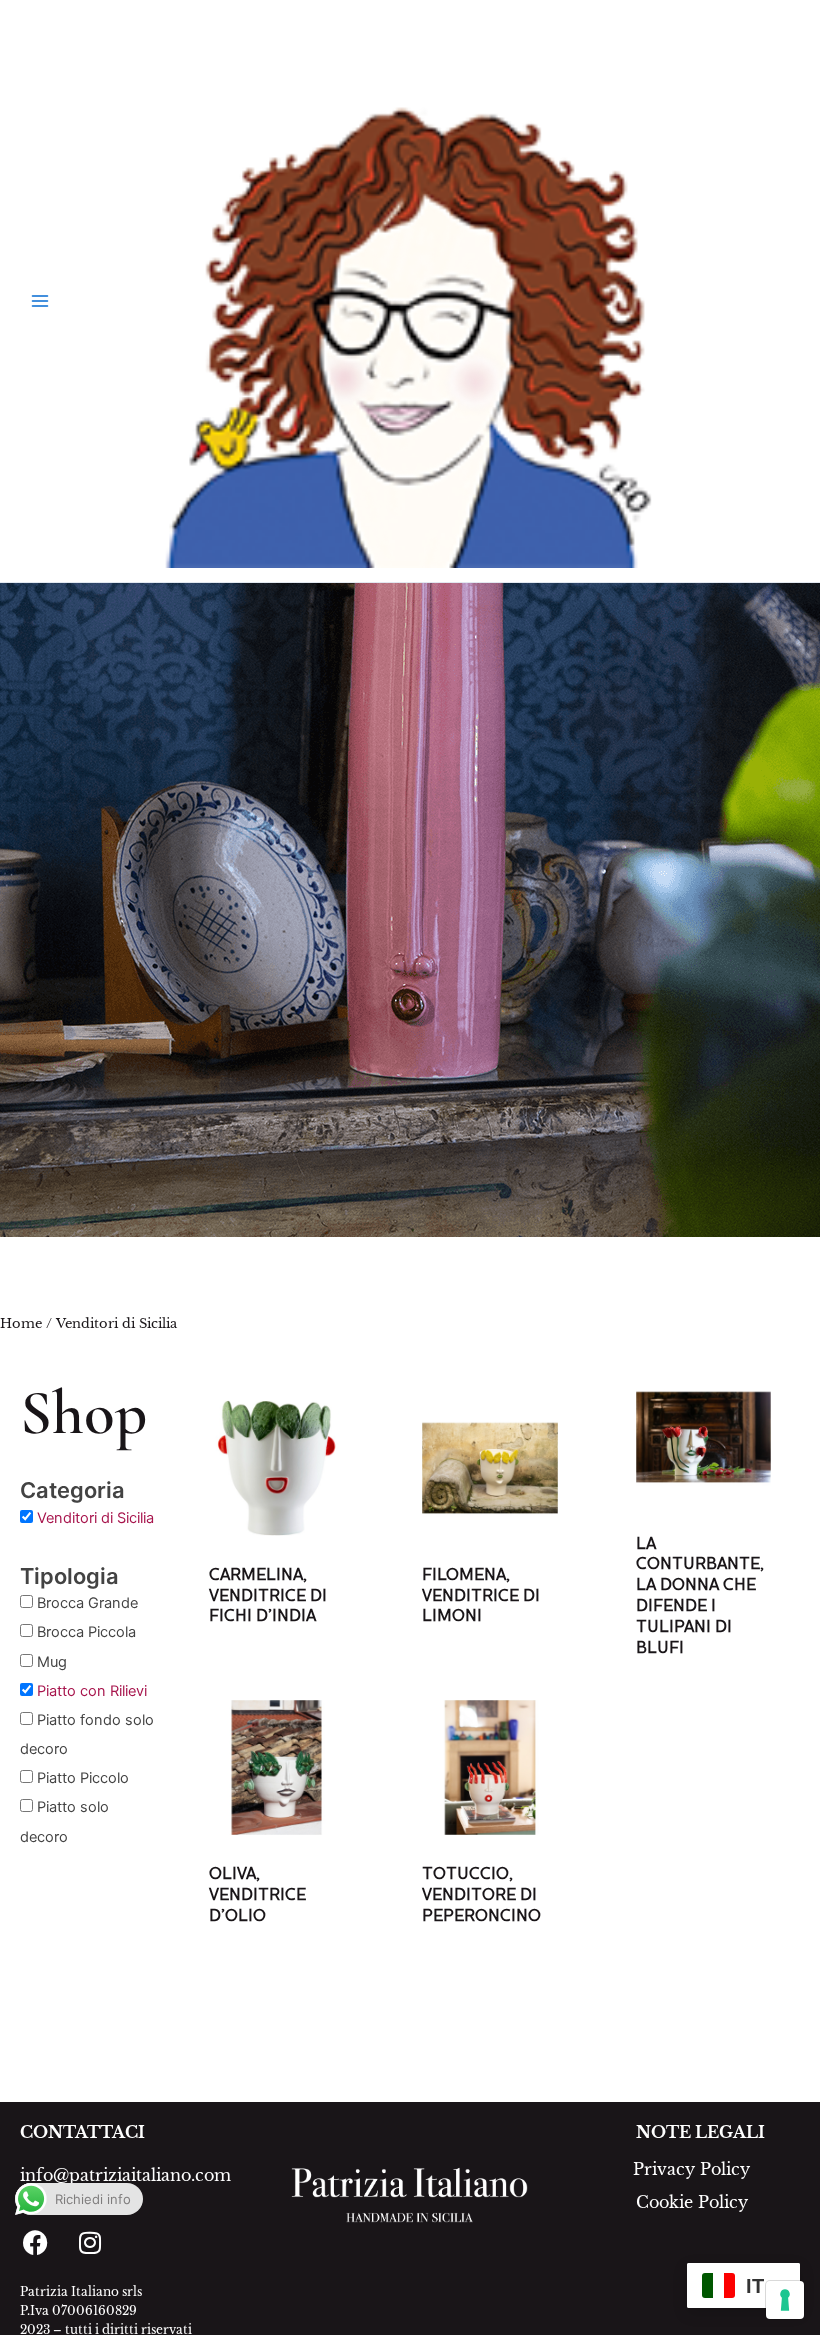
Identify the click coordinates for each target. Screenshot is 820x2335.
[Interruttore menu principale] (40, 301)
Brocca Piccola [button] (86, 1632)
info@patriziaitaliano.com (125, 2175)
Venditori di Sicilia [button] (95, 1518)
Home (21, 1323)
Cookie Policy (692, 2202)
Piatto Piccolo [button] (83, 1778)
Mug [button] (52, 1662)
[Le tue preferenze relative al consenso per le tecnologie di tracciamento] (785, 2300)
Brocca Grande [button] (87, 1603)
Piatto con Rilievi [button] (92, 1691)
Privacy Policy (691, 2169)
